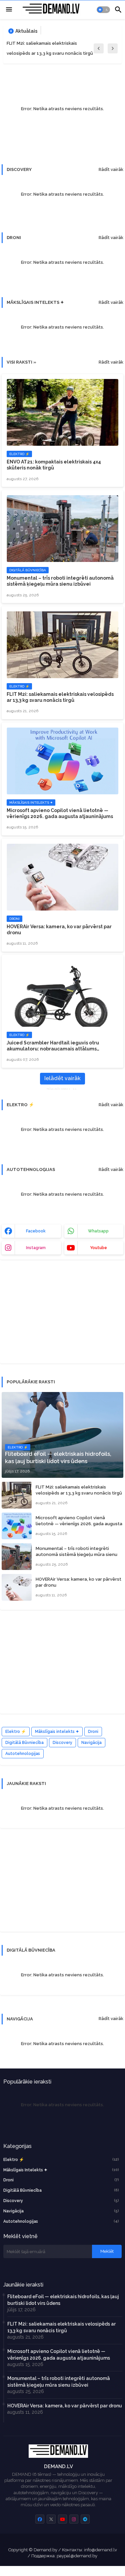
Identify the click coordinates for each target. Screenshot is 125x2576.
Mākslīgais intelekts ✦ (57, 1732)
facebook (36, 1231)
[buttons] (40, 2519)
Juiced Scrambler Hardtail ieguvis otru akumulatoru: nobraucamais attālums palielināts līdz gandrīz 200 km (53, 1046)
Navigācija (91, 1743)
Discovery (62, 1743)
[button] (103, 10)
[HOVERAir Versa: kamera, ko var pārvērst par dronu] (17, 1587)
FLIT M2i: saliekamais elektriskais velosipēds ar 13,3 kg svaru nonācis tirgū (50, 48)
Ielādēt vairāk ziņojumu (62, 1080)
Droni (93, 1732)
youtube (98, 1248)
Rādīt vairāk (111, 169)
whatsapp (98, 1231)
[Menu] (9, 10)
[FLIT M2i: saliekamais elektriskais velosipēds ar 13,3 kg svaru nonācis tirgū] (17, 1495)
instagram (36, 1248)
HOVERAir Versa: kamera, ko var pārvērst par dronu (59, 930)
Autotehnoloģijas (23, 1754)
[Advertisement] (52, 1315)
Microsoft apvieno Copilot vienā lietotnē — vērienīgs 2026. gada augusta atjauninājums (60, 813)
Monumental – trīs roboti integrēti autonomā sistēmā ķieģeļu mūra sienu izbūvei (60, 581)
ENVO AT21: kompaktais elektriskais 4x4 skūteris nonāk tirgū (54, 465)
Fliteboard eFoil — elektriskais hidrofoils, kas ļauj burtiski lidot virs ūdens (63, 2300)
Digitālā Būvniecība (24, 1743)
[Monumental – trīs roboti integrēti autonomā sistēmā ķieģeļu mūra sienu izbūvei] (17, 1557)
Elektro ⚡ (16, 1732)
